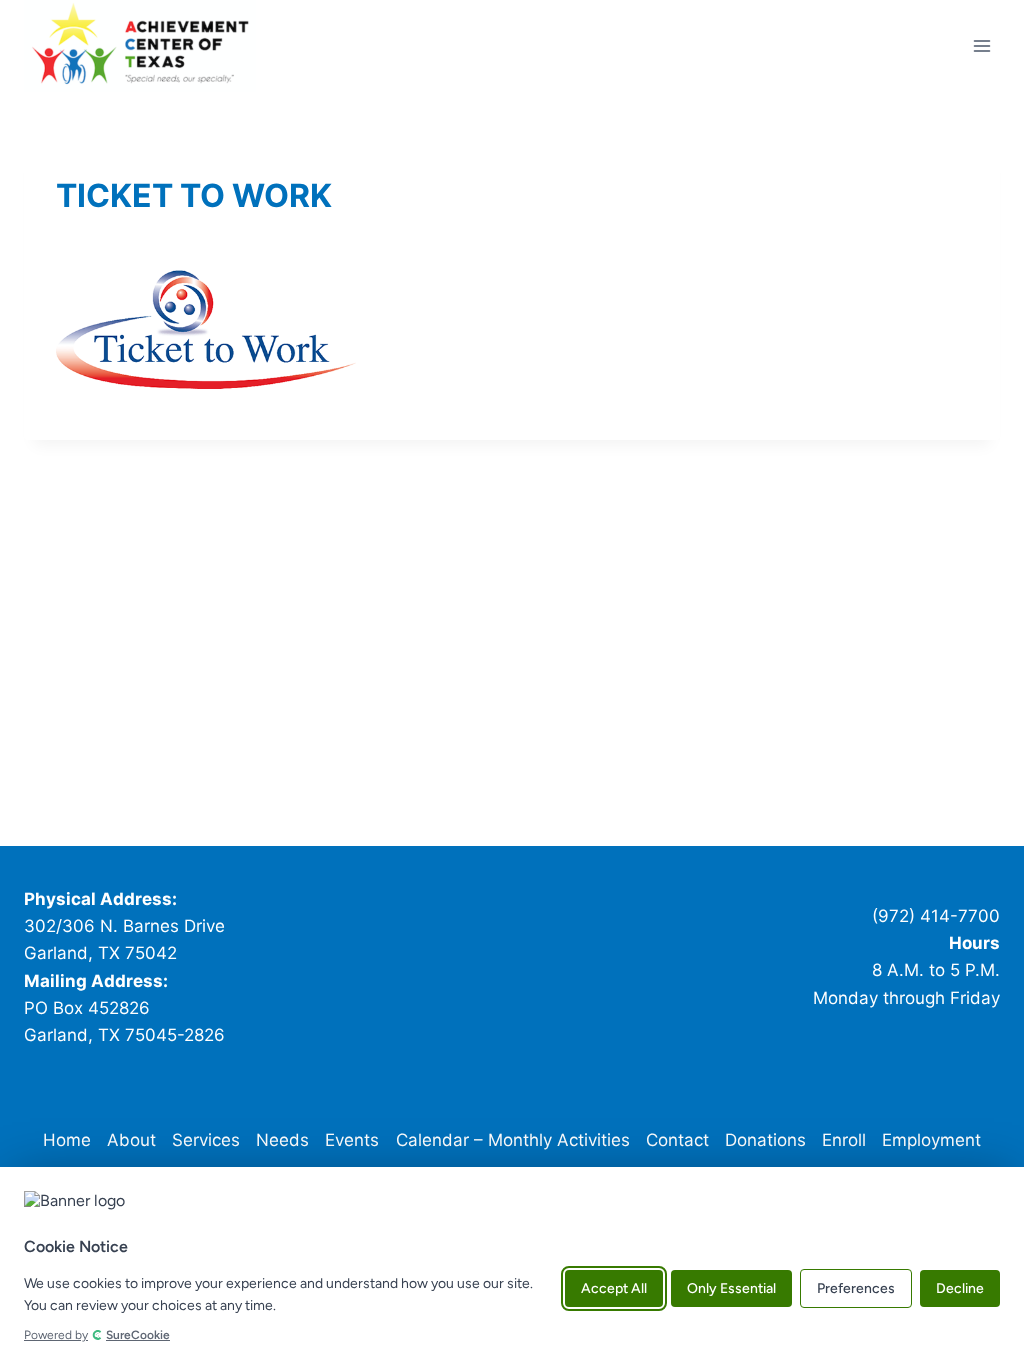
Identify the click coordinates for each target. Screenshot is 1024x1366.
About (131, 1140)
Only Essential (731, 1288)
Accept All (614, 1288)
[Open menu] (981, 45)
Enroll (844, 1140)
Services (206, 1140)
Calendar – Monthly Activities (513, 1140)
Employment (931, 1140)
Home (67, 1140)
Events (352, 1140)
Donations (765, 1140)
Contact (677, 1140)
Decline (960, 1288)
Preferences (856, 1288)
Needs (282, 1140)
